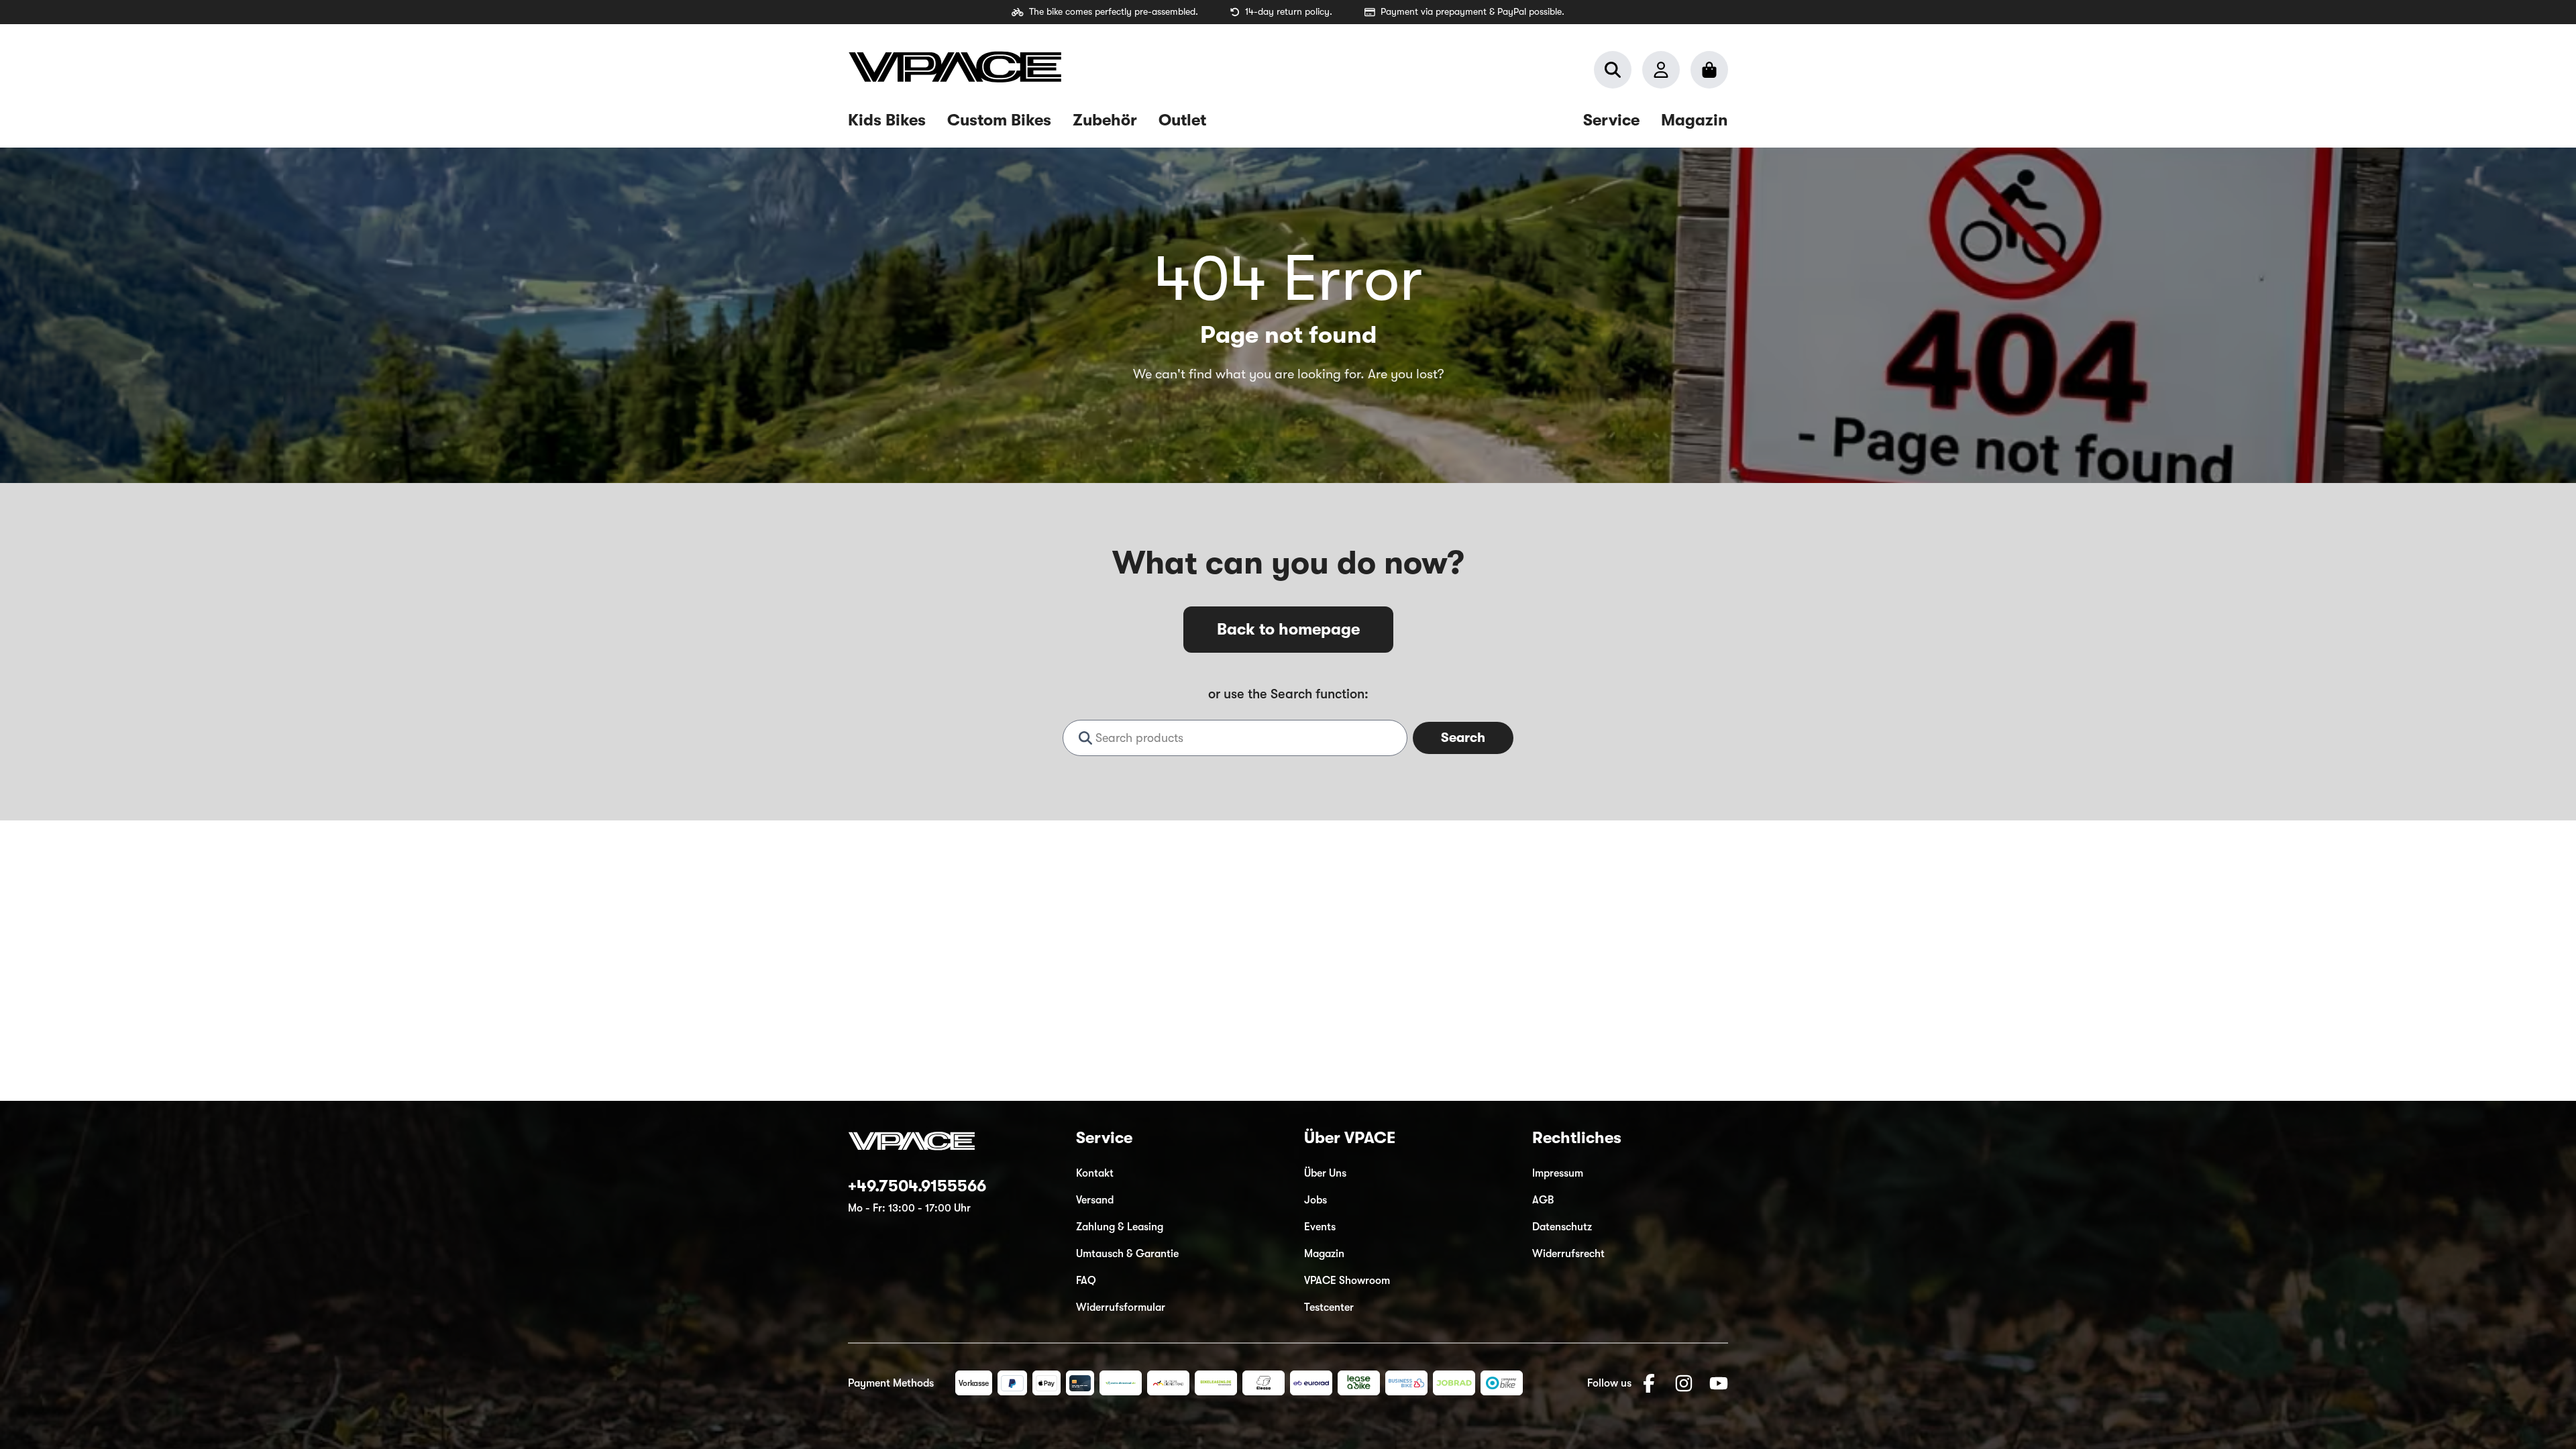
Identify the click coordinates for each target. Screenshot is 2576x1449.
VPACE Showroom (1347, 1281)
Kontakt (1095, 1173)
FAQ (1086, 1281)
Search (1463, 738)
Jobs (1316, 1200)
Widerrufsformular (1121, 1307)
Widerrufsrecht (1568, 1254)
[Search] (1613, 70)
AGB (1543, 1200)
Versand (1095, 1200)
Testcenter (1329, 1307)
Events (1320, 1227)
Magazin (1324, 1254)
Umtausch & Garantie (1127, 1254)
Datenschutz (1562, 1227)
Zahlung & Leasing (1120, 1227)
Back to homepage (1288, 629)
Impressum (1558, 1173)
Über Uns (1325, 1173)
